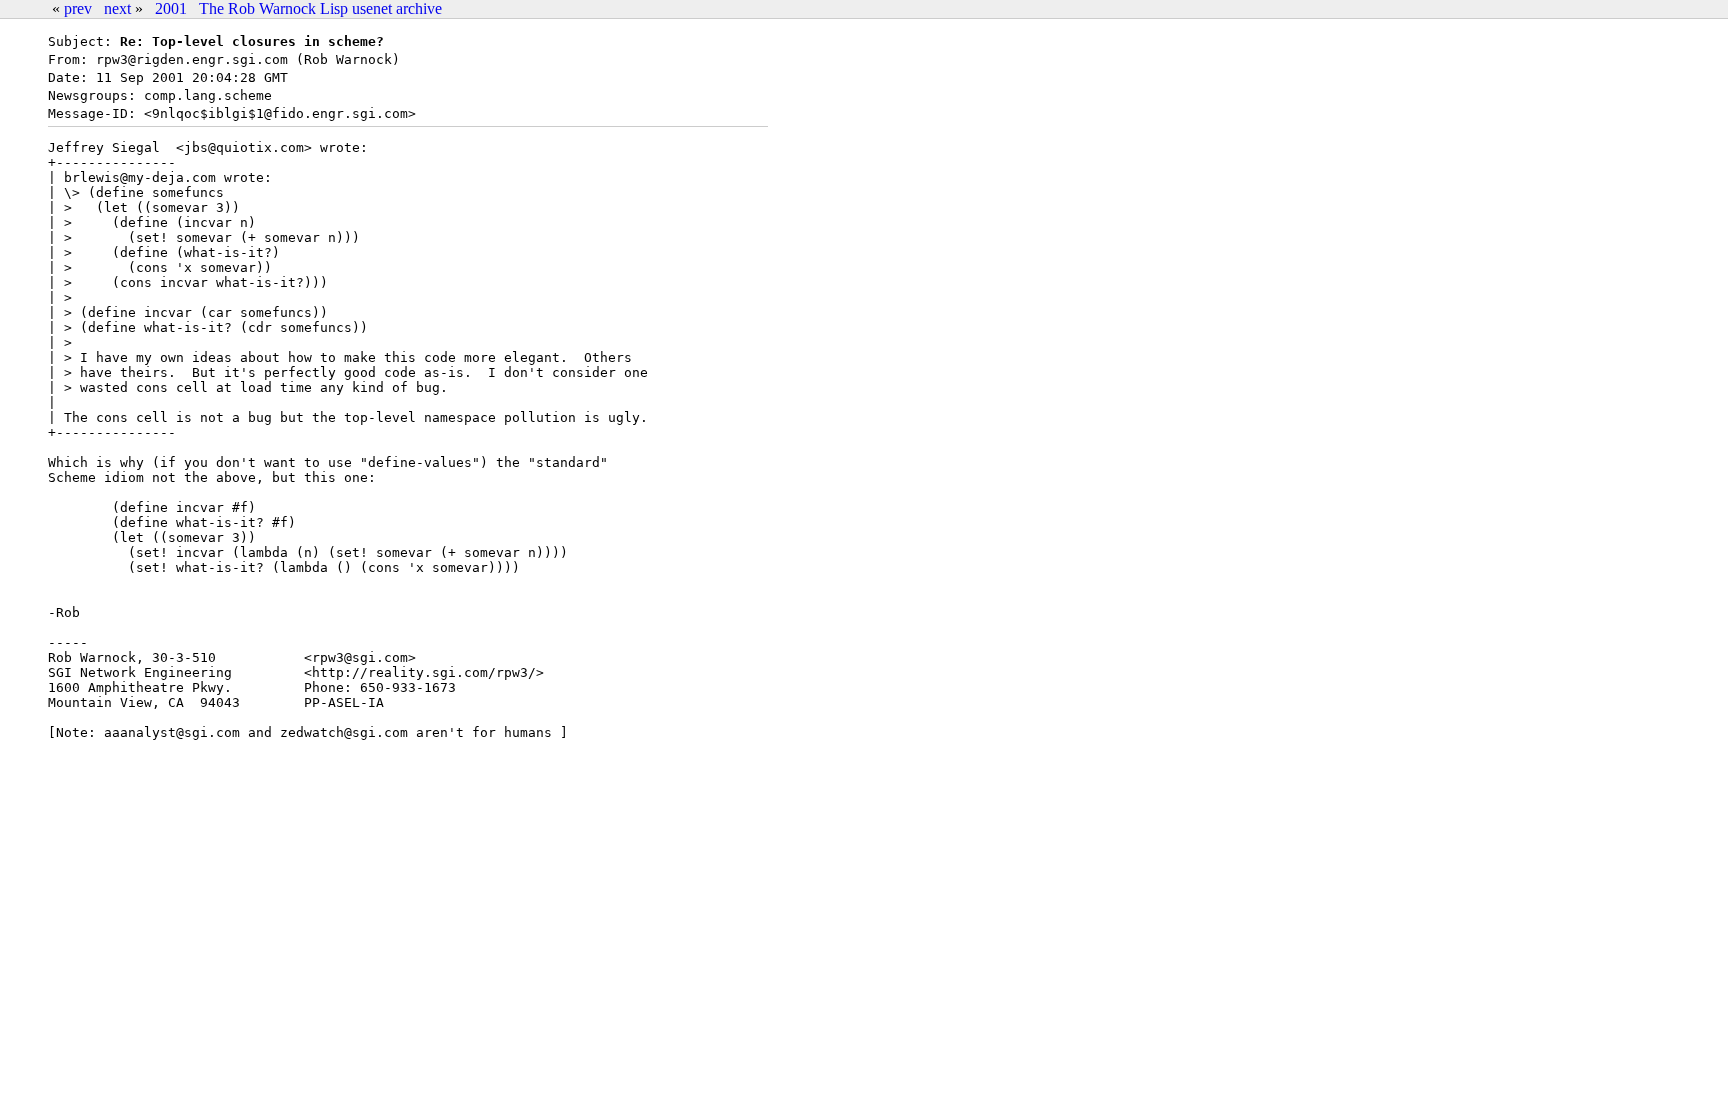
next (117, 8)
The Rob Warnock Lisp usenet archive (320, 8)
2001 (171, 8)
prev (78, 8)
